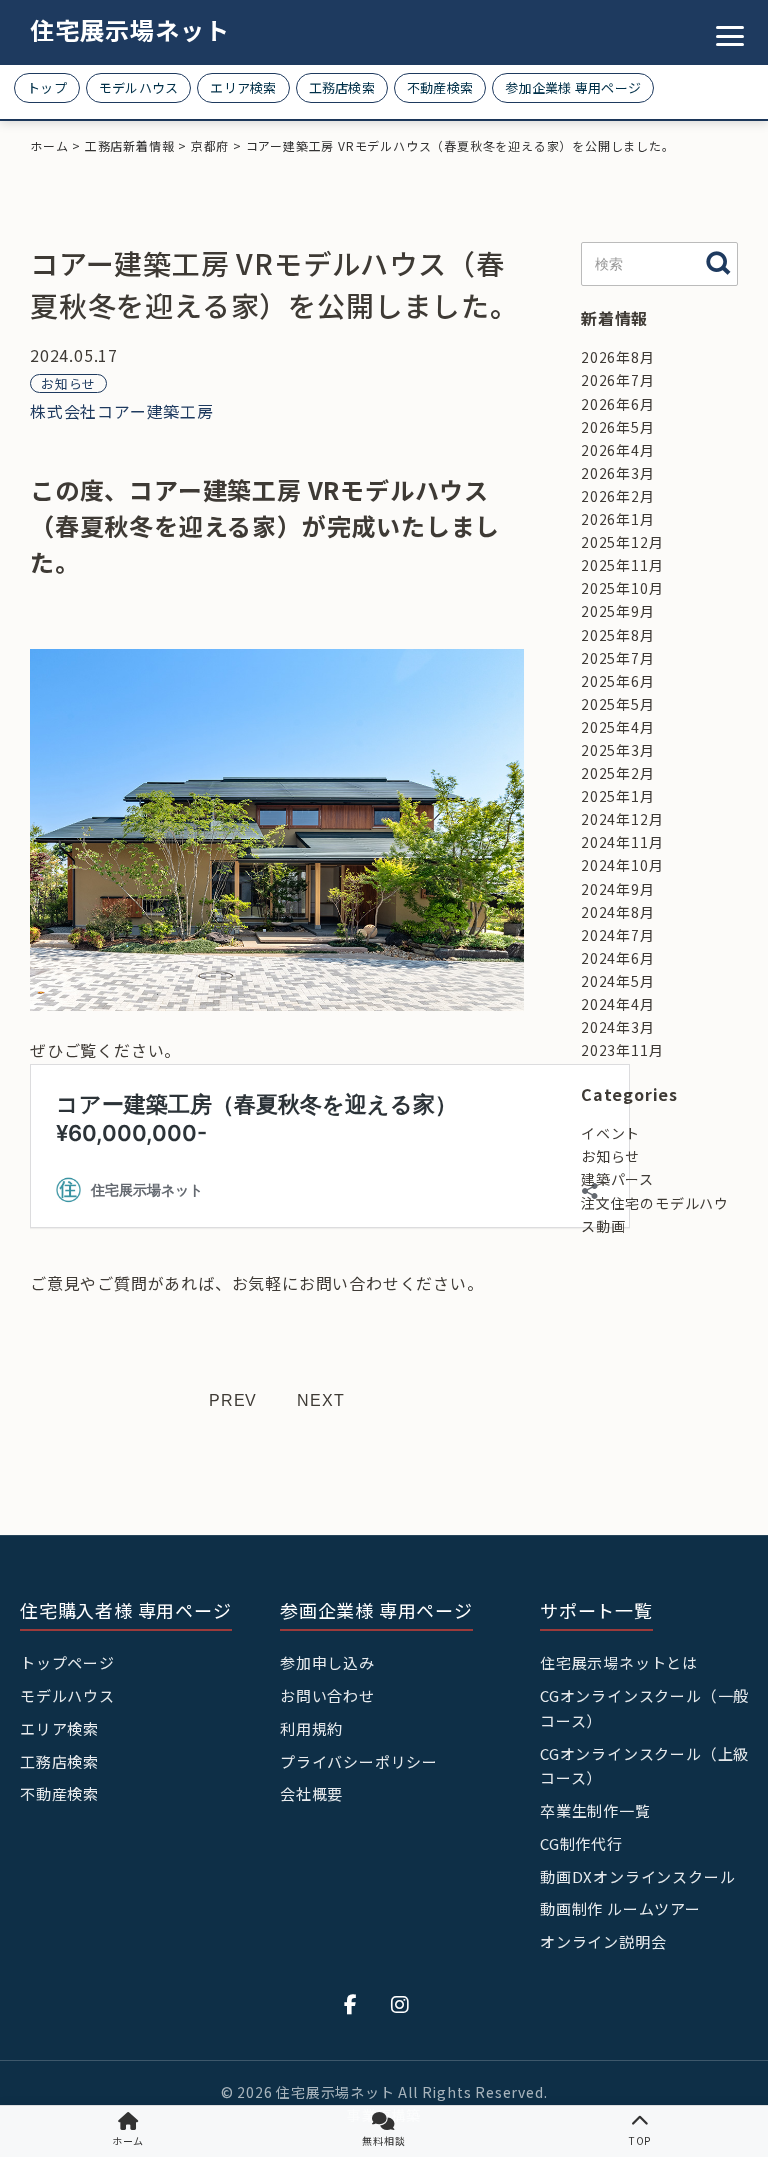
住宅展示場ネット (130, 29)
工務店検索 (342, 87)
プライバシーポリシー (359, 1761)
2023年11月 (622, 1050)
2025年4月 (618, 727)
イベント (610, 1133)
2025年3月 (618, 750)
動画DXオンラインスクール (637, 1876)
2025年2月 (618, 773)
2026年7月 (618, 380)
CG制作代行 (581, 1843)
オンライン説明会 (603, 1941)
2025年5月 (618, 704)
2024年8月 (618, 912)
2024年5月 (618, 981)
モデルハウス (139, 87)
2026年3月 (618, 473)
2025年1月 (618, 796)
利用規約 (311, 1728)
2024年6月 (618, 958)
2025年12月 (622, 542)
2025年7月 (618, 658)
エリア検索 (243, 87)
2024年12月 (622, 819)
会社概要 (311, 1793)
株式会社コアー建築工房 (122, 411)
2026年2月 (618, 496)
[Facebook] (351, 2003)
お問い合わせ (327, 1695)
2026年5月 (618, 427)
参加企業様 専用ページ (573, 87)
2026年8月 (618, 357)
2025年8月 (618, 635)
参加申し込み (327, 1662)
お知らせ (68, 383)
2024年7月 (618, 935)
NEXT (320, 1400)
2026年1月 (618, 519)
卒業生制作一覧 (595, 1810)
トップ (47, 87)
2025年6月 (618, 681)
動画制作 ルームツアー (620, 1908)
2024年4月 (618, 1004)
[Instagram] (400, 2003)
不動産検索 (440, 87)
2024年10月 (622, 865)
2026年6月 (618, 404)
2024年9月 (618, 889)
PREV (233, 1400)
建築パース (617, 1179)
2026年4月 (618, 450)
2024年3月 (618, 1027)
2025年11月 (622, 565)
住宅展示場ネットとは (619, 1662)
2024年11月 (622, 842)
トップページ (67, 1662)
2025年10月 (622, 588)
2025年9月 (618, 611)
